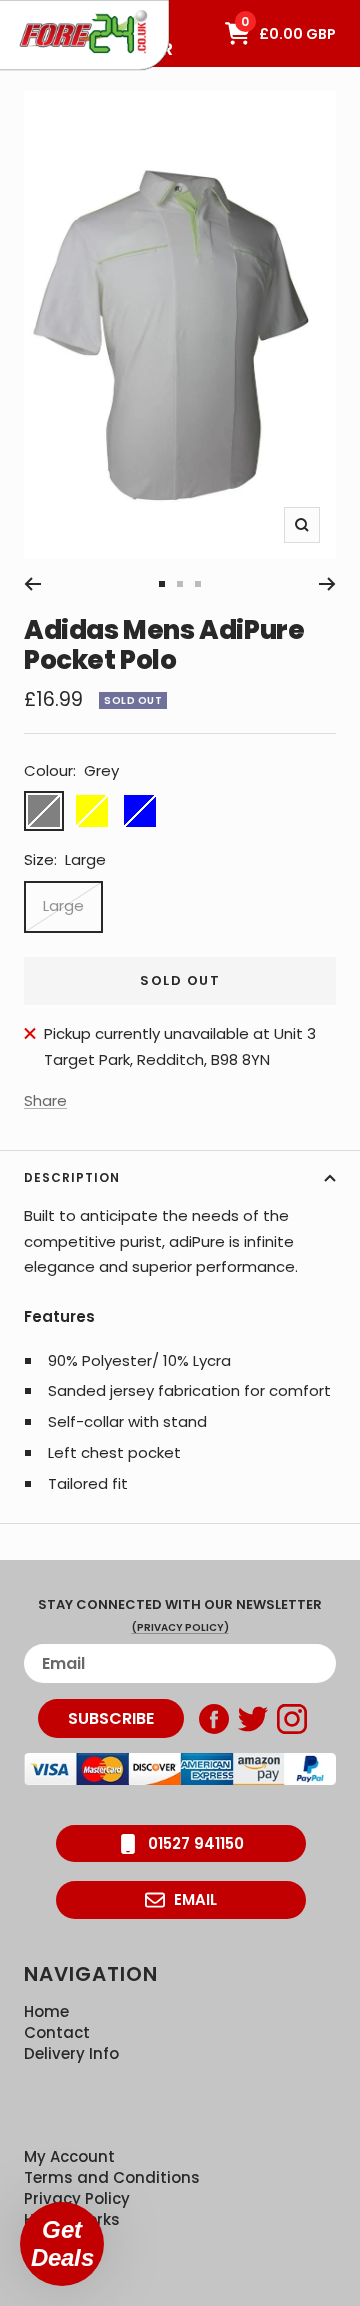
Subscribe (111, 1718)
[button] (62, 2244)
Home (46, 2011)
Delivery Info (71, 2053)
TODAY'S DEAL (62, 10)
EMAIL (195, 1899)
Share (45, 1100)
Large (63, 905)
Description (72, 1177)
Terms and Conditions (112, 2177)
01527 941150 (196, 1843)
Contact (57, 2032)
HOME (33, 10)
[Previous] (32, 584)
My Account (69, 2156)
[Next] (327, 584)
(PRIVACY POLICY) (180, 1627)
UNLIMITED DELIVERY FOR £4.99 (89, 10)
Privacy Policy (77, 2198)
